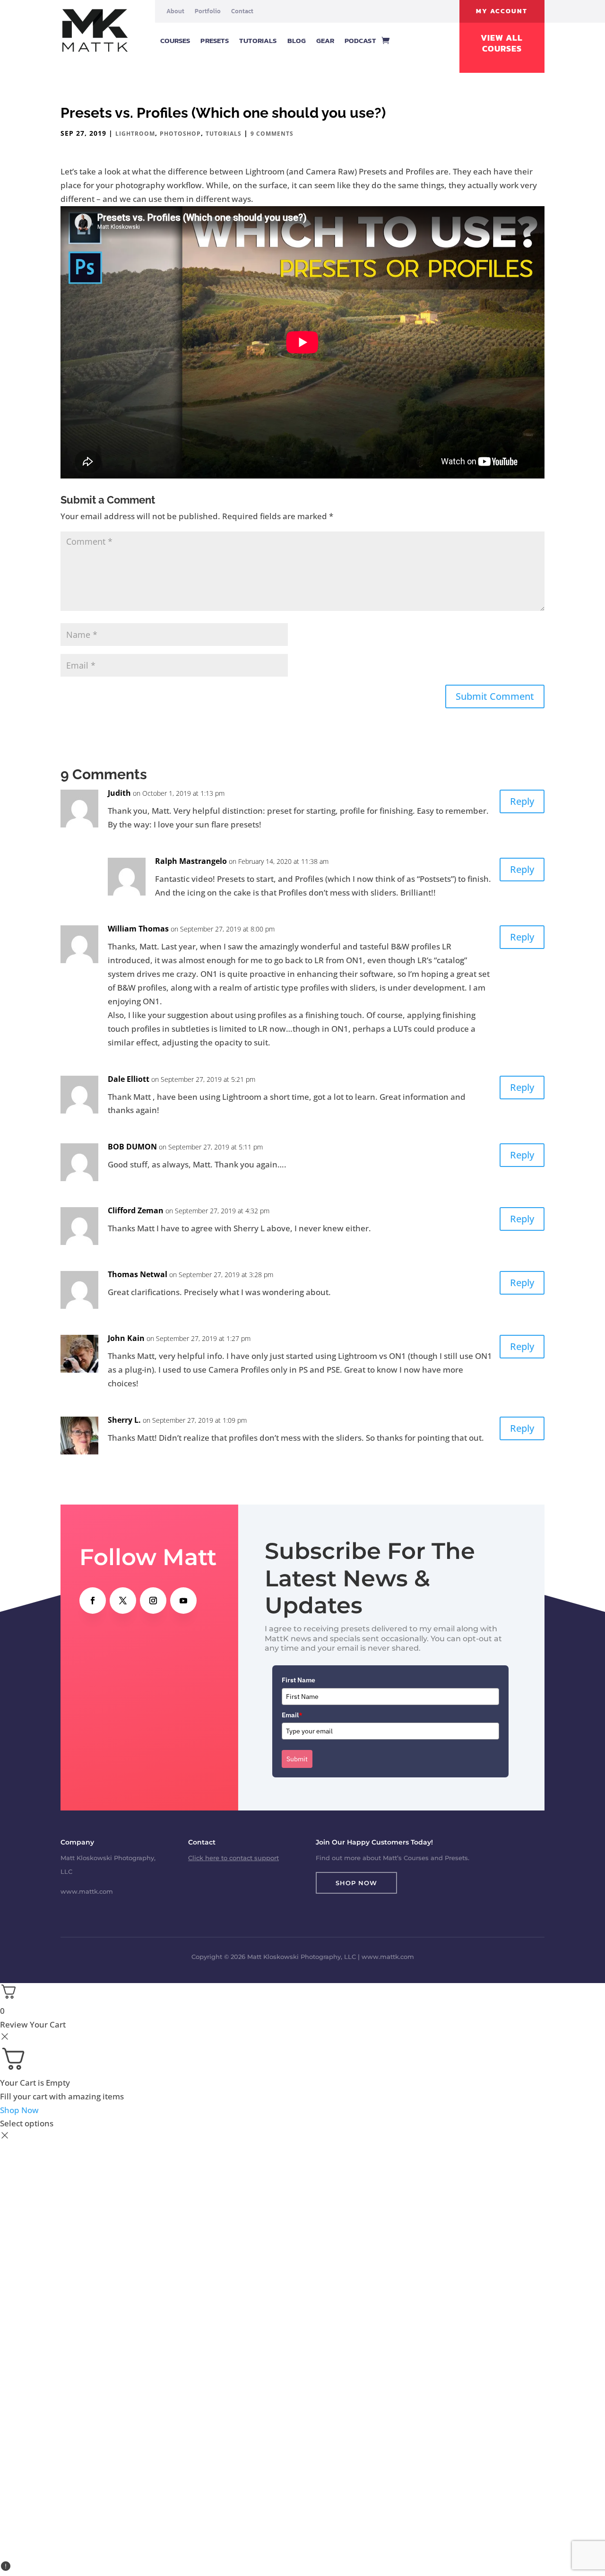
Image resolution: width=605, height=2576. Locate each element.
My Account (502, 11)
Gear (325, 40)
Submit (297, 1759)
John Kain (126, 1338)
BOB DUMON (132, 1147)
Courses (175, 40)
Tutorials (258, 40)
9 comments (272, 134)
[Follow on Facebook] (93, 1601)
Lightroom (135, 134)
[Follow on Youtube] (183, 1601)
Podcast (360, 40)
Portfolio (208, 11)
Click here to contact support (233, 1858)
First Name (298, 1680)
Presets (215, 40)
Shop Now (356, 1883)
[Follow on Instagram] (153, 1601)
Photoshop (180, 134)
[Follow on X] (123, 1601)
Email (292, 1715)
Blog (297, 40)
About (175, 11)
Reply (522, 801)
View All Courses (502, 43)
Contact (242, 11)
